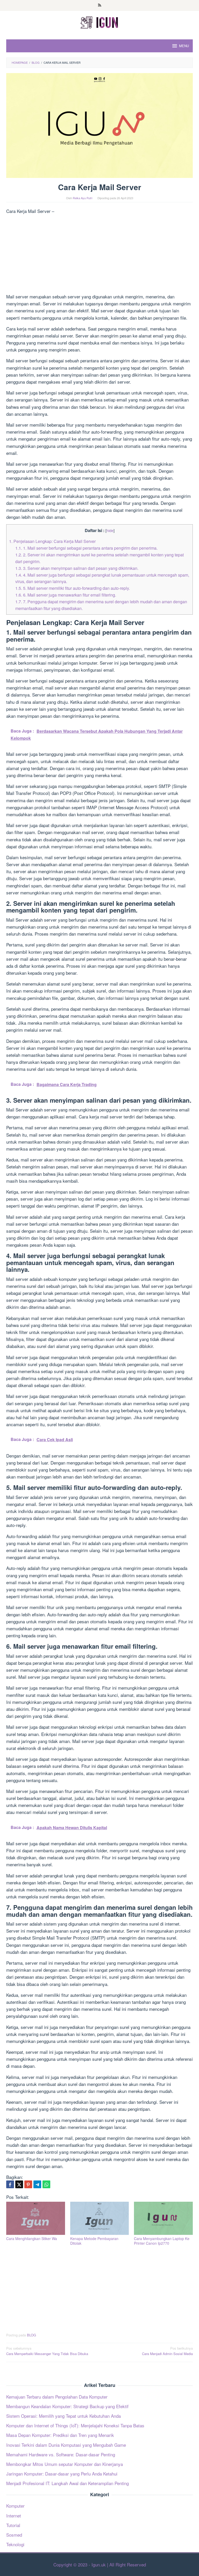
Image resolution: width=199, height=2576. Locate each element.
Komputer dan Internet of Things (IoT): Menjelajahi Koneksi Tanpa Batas (75, 2425)
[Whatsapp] (46, 2184)
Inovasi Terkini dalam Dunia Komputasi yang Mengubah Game (66, 2445)
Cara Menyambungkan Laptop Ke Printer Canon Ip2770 (162, 2241)
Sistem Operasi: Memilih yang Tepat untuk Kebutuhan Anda (63, 2416)
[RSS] (100, 5)
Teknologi (15, 2544)
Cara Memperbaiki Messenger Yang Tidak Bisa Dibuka (47, 2351)
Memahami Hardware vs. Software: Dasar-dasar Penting (61, 2454)
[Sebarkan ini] (10, 2184)
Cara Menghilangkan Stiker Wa (32, 2238)
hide (110, 530)
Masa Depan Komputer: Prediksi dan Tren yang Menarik (60, 2435)
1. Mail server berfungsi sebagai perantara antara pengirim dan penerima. (86, 548)
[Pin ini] (28, 2184)
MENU (184, 46)
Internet (14, 2516)
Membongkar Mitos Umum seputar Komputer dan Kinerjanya (65, 2464)
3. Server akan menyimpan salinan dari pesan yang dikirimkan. (77, 568)
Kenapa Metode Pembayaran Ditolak (94, 2241)
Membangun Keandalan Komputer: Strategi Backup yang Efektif (67, 2406)
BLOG (31, 2335)
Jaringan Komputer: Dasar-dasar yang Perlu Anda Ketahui (62, 2474)
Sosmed (14, 2535)
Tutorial (13, 2525)
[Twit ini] (19, 2184)
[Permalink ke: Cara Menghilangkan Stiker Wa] (36, 2218)
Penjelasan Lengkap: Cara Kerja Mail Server (52, 541)
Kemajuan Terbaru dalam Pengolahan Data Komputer (57, 2397)
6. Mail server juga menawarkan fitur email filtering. (66, 595)
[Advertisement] (99, 255)
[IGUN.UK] (99, 22)
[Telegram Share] (37, 2184)
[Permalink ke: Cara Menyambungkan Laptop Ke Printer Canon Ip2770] (163, 2218)
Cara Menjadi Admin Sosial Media (167, 2351)
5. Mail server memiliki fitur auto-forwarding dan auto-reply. (73, 588)
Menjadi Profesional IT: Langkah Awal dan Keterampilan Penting (67, 2483)
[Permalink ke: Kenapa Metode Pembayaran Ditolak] (100, 2218)
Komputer (15, 2506)
